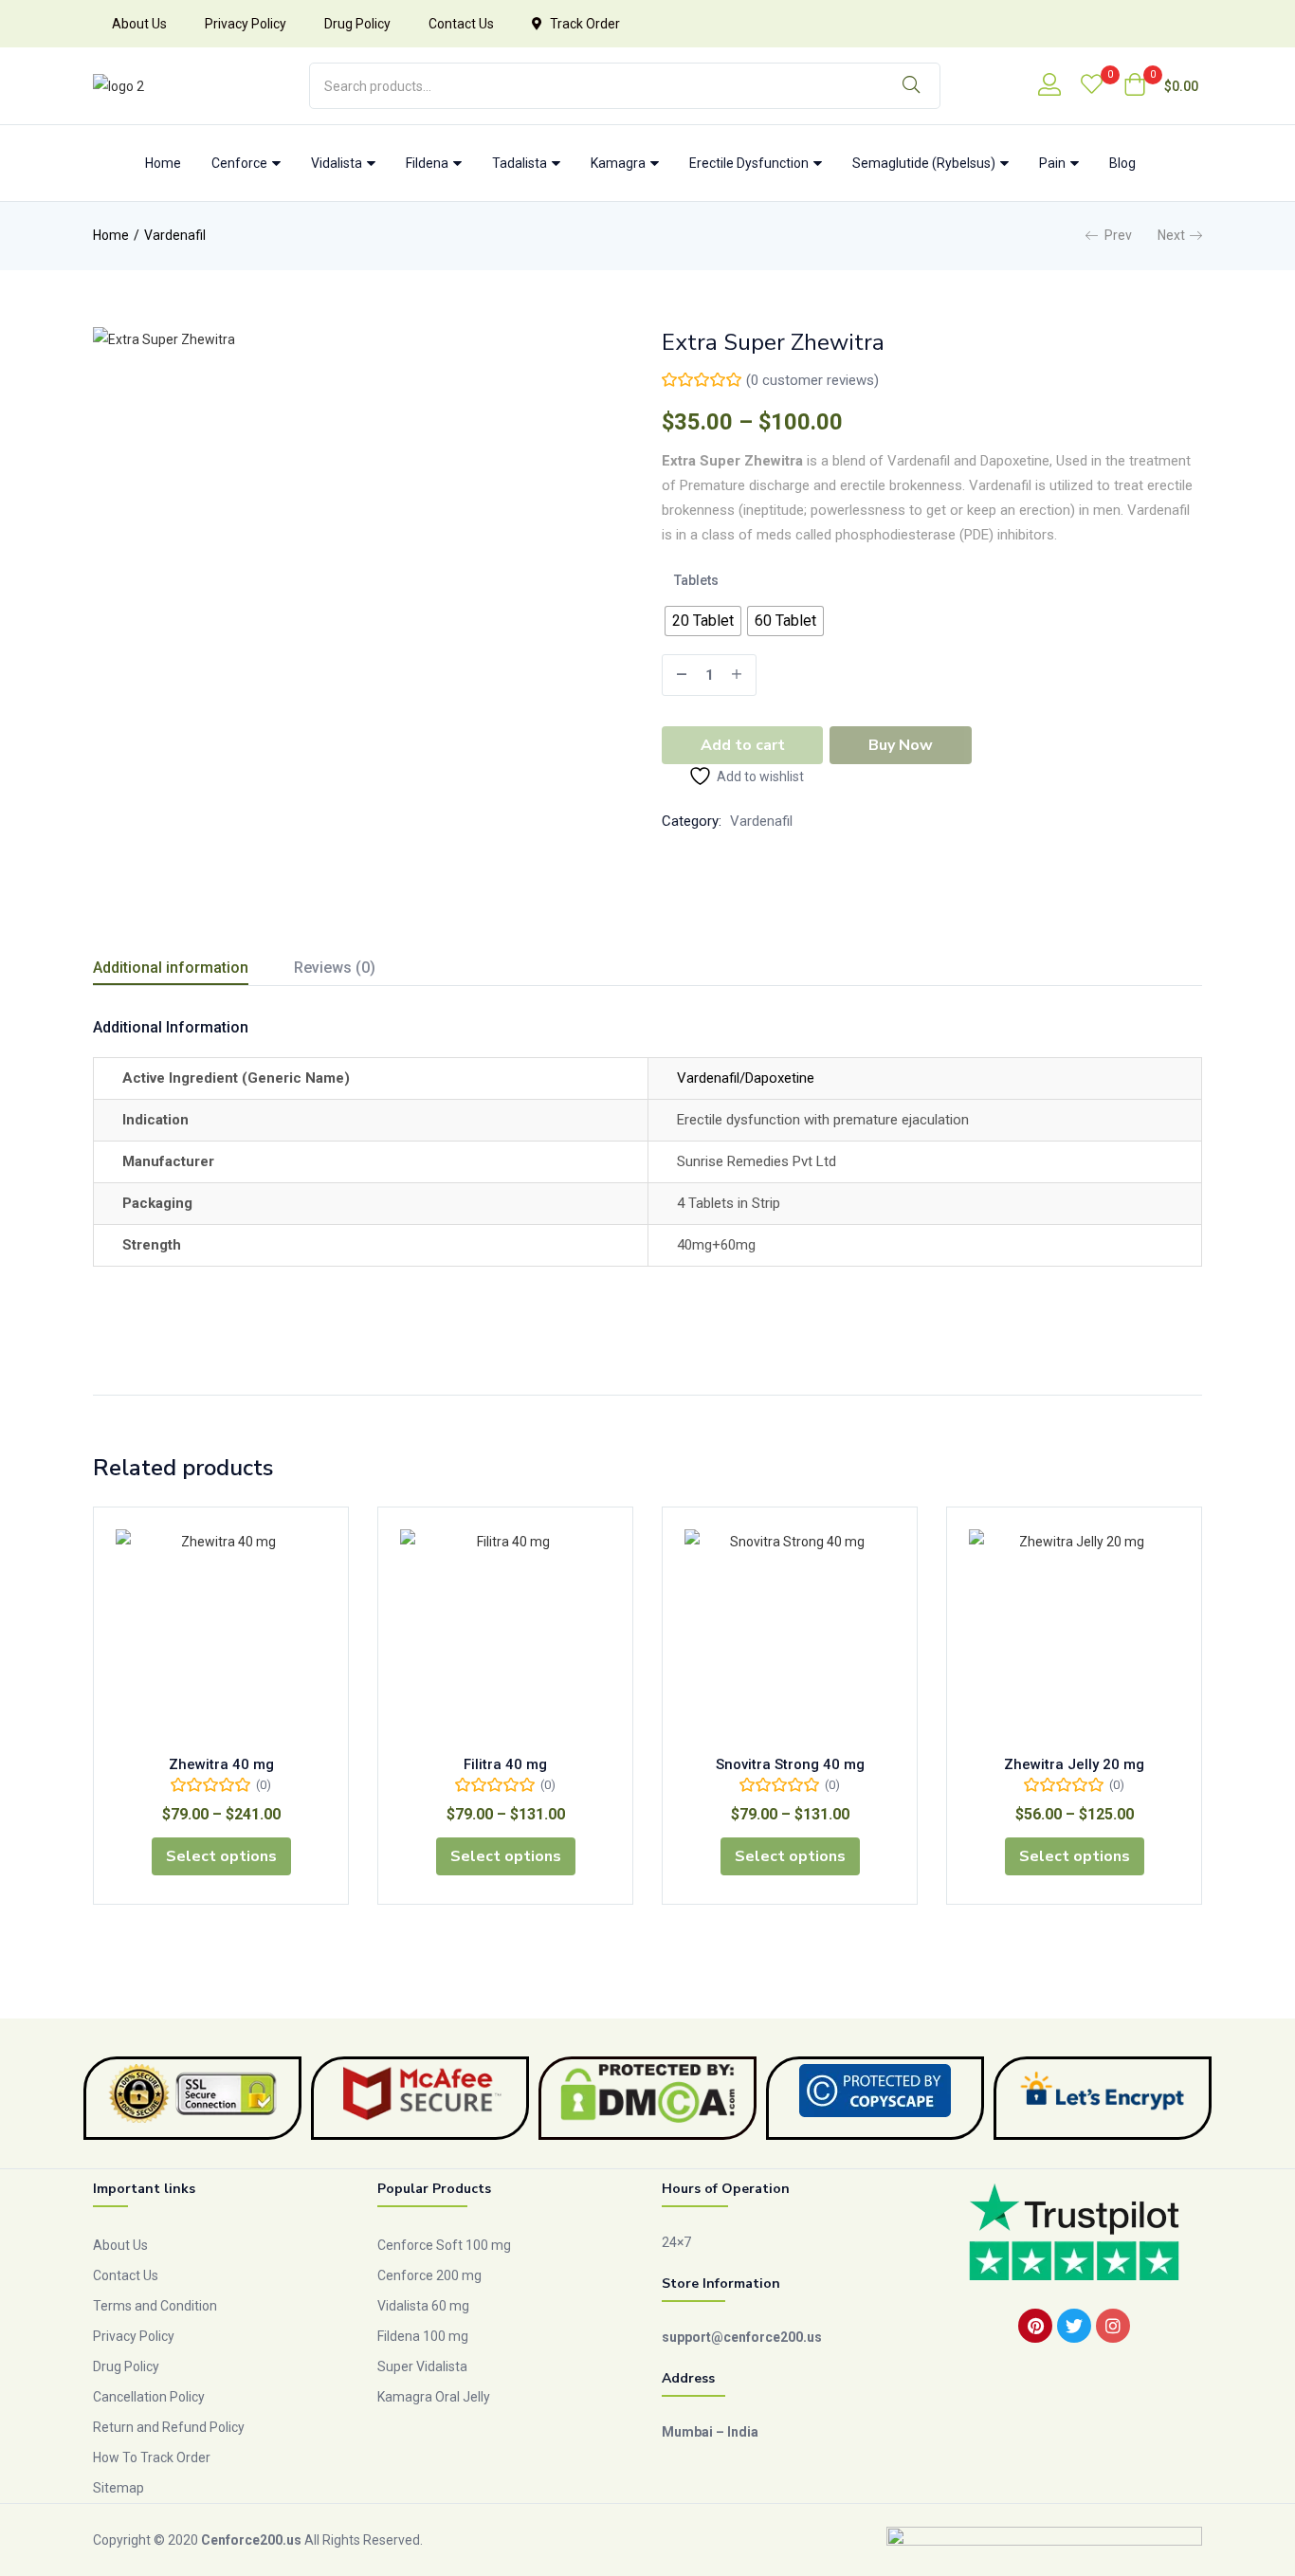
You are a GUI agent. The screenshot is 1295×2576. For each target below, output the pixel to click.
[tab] (193, 970)
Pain (1054, 163)
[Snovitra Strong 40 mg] (790, 1635)
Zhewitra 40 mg (221, 1764)
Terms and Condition (155, 2306)
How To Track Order (152, 2457)
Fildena (429, 163)
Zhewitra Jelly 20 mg (1074, 1764)
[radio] (703, 621)
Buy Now (901, 745)
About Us (139, 24)
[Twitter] (1074, 2326)
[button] (1161, 86)
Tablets (696, 580)
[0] (1092, 86)
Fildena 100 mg (423, 2336)
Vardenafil (175, 235)
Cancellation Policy (149, 2397)
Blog (1122, 163)
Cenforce (241, 163)
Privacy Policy (246, 24)
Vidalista (338, 163)
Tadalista (521, 163)
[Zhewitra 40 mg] (221, 1635)
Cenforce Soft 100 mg (444, 2245)
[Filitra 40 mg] (505, 1635)
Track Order (585, 24)
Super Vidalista (422, 2366)
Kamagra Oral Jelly (434, 2397)
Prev (1118, 235)
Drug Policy (357, 24)
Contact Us (461, 24)
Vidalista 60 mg (423, 2306)
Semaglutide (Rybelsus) (925, 163)
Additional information (171, 968)
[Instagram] (1113, 2326)
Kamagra (620, 163)
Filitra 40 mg (505, 1764)
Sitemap (119, 2488)
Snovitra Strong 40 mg (790, 1764)
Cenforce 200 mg (429, 2275)
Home (163, 163)
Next (1171, 235)
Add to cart (743, 745)
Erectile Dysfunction (750, 163)
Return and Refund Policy (169, 2427)
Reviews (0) (335, 968)
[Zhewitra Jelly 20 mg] (1074, 1635)
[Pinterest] (1035, 2326)
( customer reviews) (812, 380)
